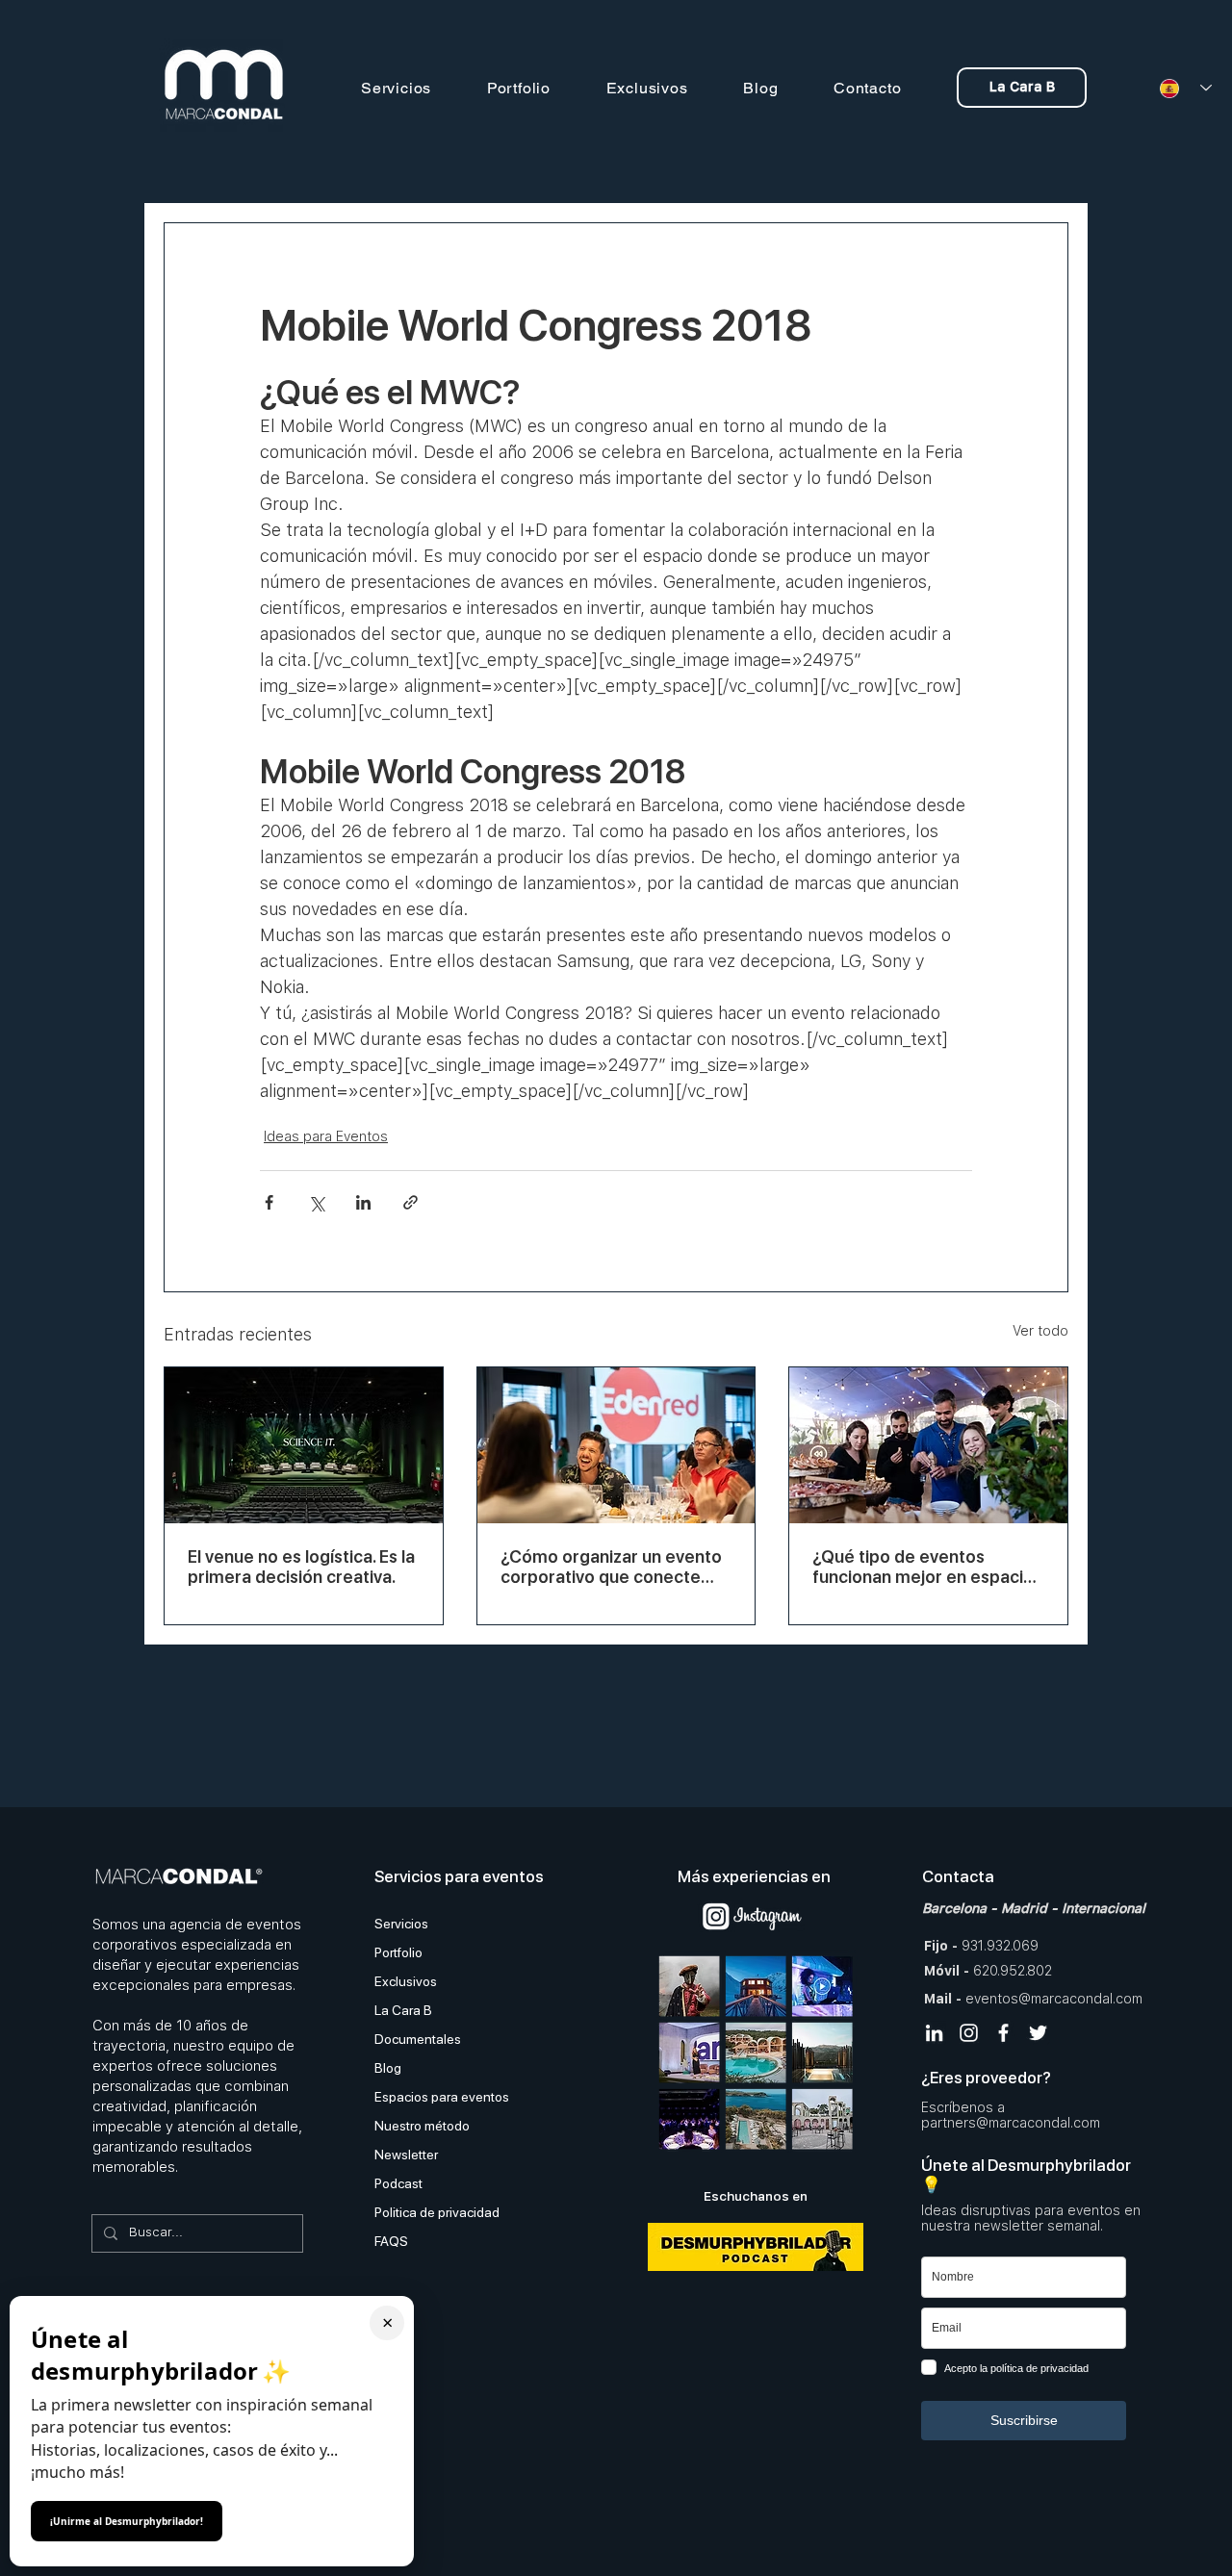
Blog (388, 2068)
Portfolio (398, 1952)
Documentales (418, 2039)
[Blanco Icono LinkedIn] (934, 2033)
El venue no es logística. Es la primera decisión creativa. (301, 1567)
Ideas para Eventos (326, 1136)
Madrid (1024, 1908)
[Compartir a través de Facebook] (269, 1202)
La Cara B (403, 2010)
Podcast (398, 2183)
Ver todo (1040, 1331)
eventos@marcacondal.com (1054, 1999)
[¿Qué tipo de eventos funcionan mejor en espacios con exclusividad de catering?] (928, 1445)
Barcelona (954, 1908)
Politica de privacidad (437, 2212)
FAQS (391, 2241)
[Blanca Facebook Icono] (1003, 2033)
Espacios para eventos (442, 2097)
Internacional (1104, 1908)
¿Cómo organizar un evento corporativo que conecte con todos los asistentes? (611, 1567)
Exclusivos (406, 1981)
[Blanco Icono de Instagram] (969, 2033)
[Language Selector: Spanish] (1179, 88)
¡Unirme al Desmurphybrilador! (127, 2521)
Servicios (401, 1924)
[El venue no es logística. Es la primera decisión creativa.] (304, 1445)
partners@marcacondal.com (1011, 2123)
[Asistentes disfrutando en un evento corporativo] (616, 1445)
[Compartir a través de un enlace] (411, 1202)
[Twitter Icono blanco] (1038, 2033)
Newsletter (406, 2155)
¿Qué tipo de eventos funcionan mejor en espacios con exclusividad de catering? (927, 1567)
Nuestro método (422, 2126)
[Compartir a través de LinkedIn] (363, 1202)
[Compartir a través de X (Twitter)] (316, 1202)
